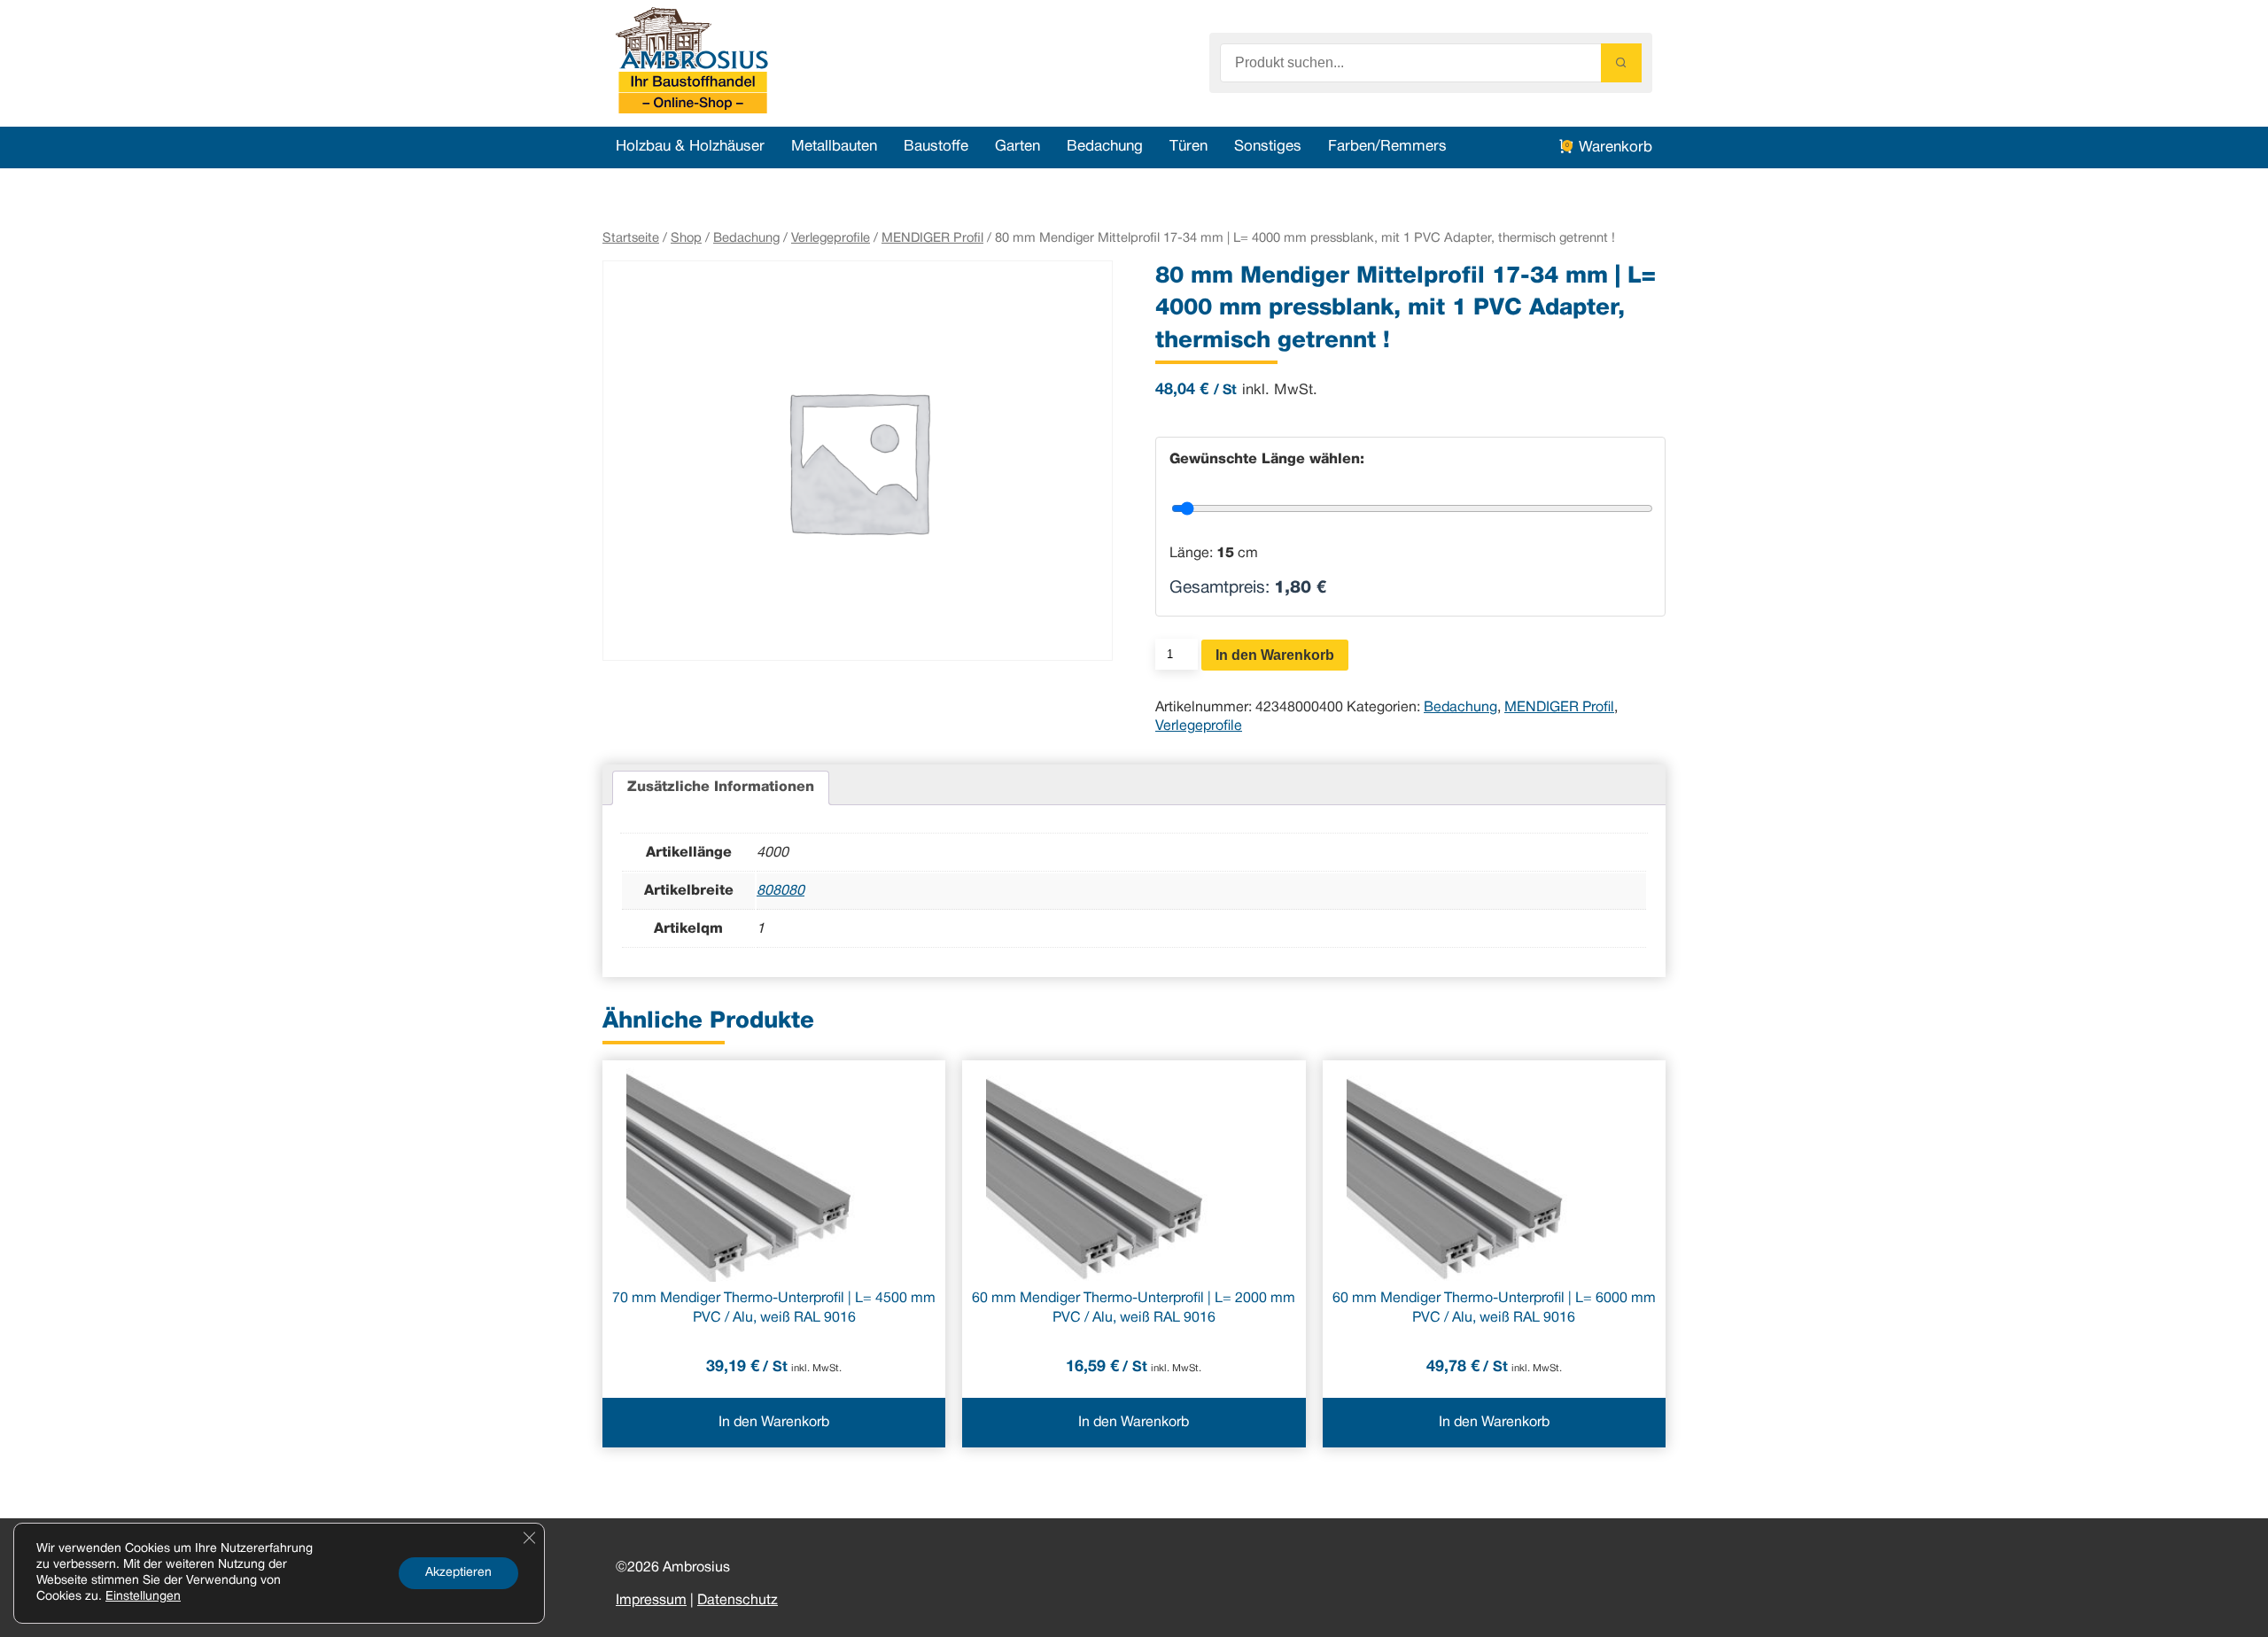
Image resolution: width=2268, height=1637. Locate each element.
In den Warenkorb (1275, 655)
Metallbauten (834, 147)
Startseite (631, 238)
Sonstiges (1268, 147)
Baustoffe (936, 147)
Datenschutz (738, 1601)
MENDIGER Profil (932, 238)
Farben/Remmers (1387, 147)
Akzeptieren (458, 1573)
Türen (1188, 147)
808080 (781, 891)
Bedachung (1105, 147)
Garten (1017, 147)
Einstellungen (143, 1597)
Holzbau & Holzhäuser (690, 147)
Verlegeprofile (831, 238)
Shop (686, 238)
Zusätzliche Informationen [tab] (721, 787)
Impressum (651, 1601)
